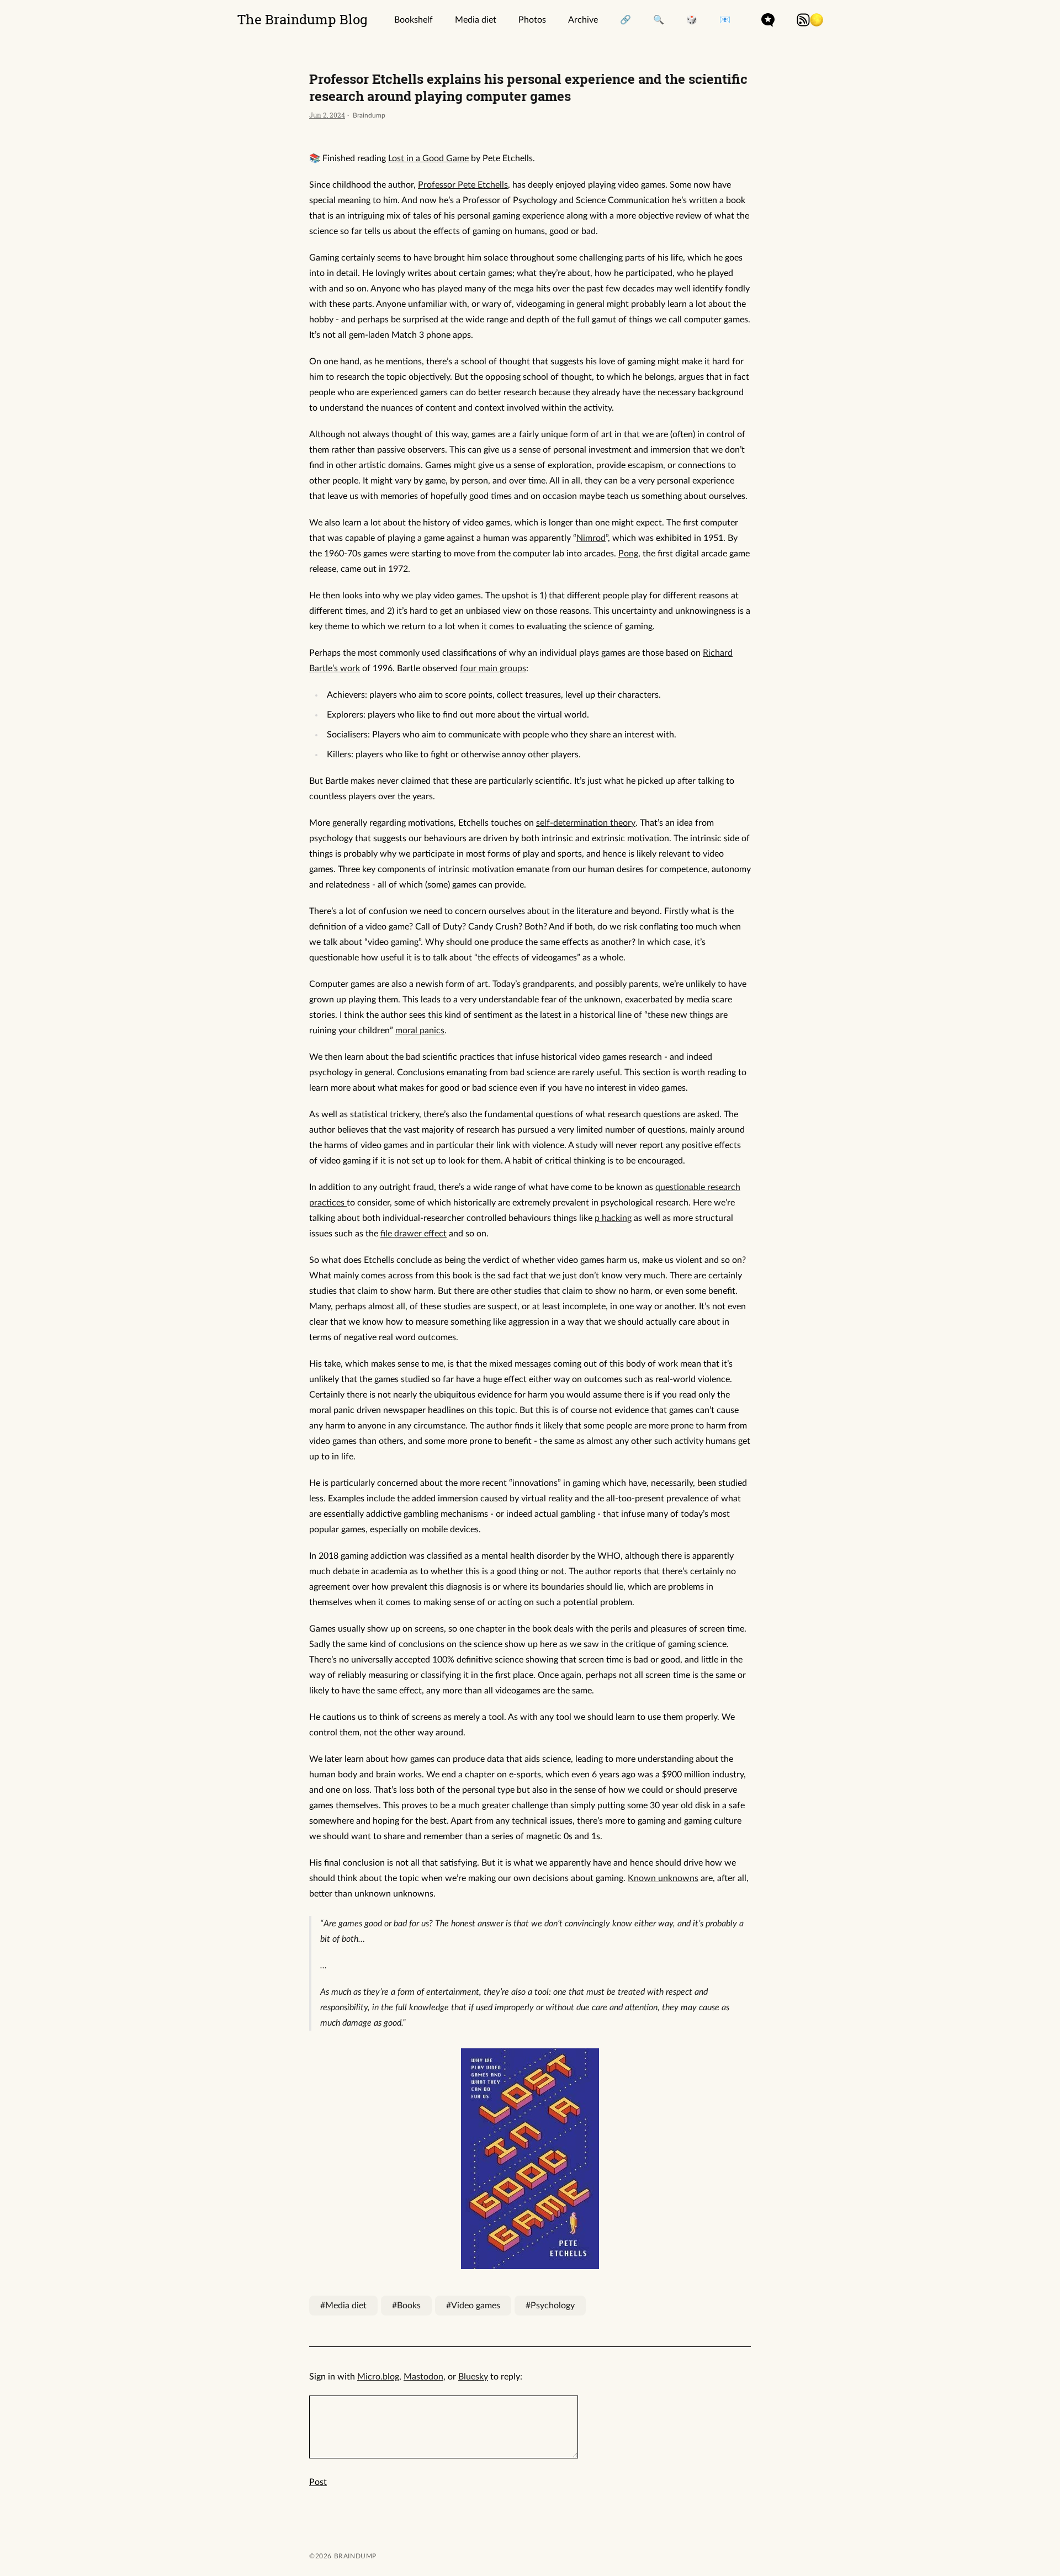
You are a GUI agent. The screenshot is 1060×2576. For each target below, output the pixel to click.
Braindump (354, 2556)
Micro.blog (378, 2377)
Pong (628, 554)
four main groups (493, 668)
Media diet (476, 20)
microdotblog (768, 20)
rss (803, 20)
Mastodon (423, 2377)
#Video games (473, 2306)
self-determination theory (586, 823)
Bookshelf (414, 20)
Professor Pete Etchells (463, 185)
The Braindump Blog (303, 19)
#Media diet (343, 2306)
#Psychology (550, 2306)
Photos (532, 20)
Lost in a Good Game (428, 158)
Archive (583, 20)
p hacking (613, 1218)
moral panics (420, 1031)
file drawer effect (414, 1234)
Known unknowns (663, 1878)
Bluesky (473, 2377)
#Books (406, 2306)
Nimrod (591, 538)
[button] (817, 20)
